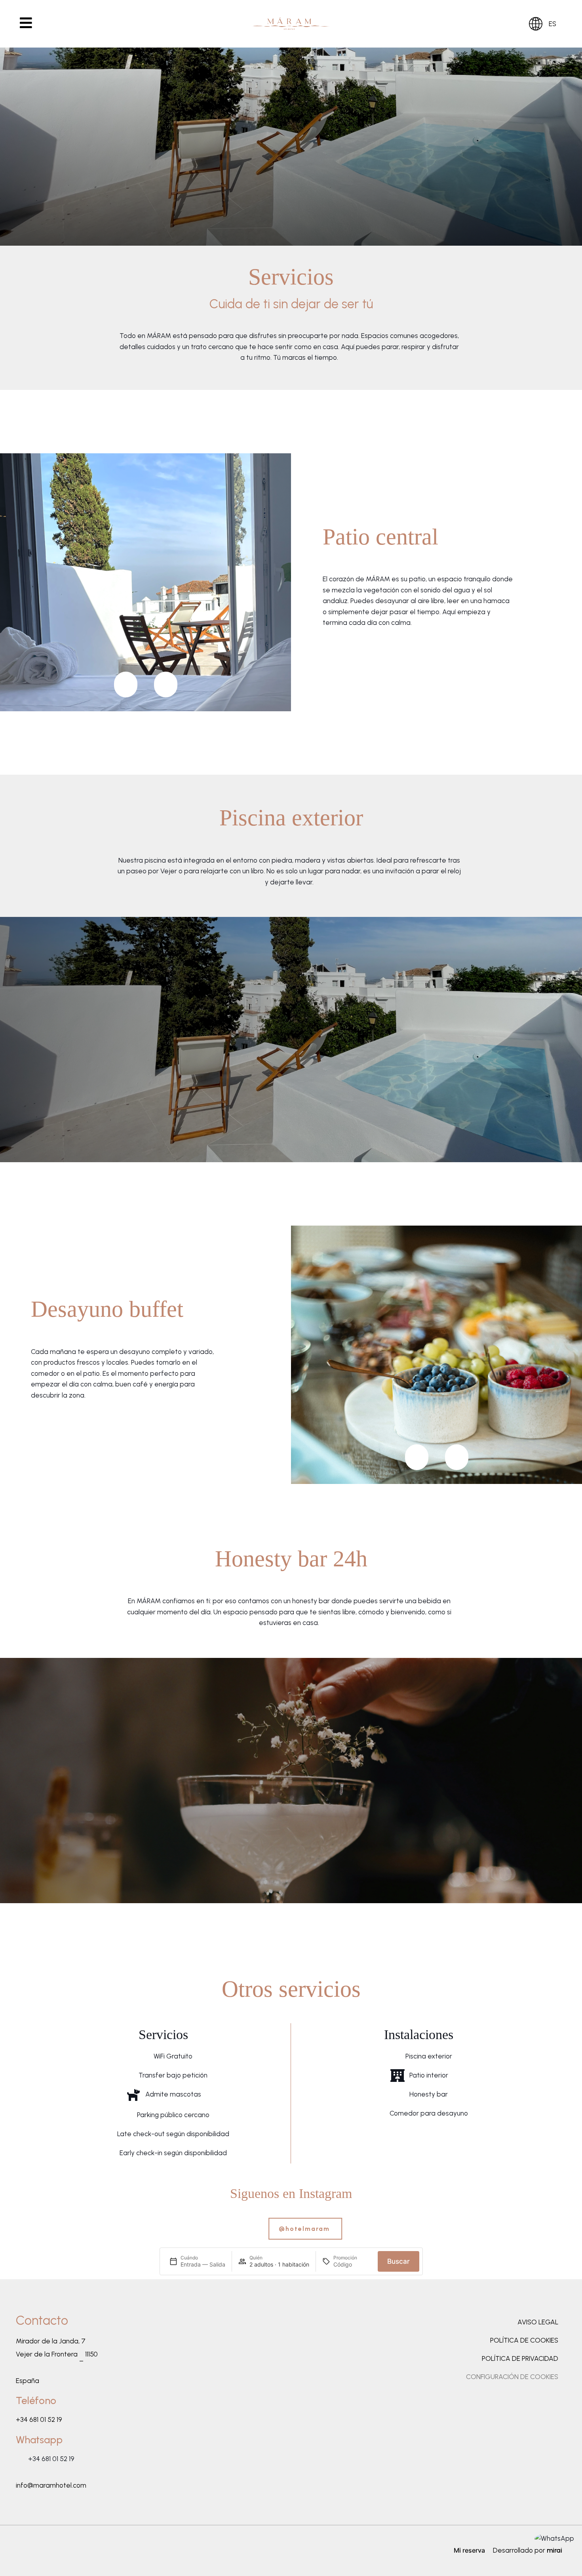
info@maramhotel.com (51, 2485)
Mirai (554, 2550)
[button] (126, 685)
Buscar (398, 2261)
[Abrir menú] (26, 28)
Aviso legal (538, 2322)
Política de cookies (524, 2340)
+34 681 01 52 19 (39, 2419)
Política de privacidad (520, 2358)
